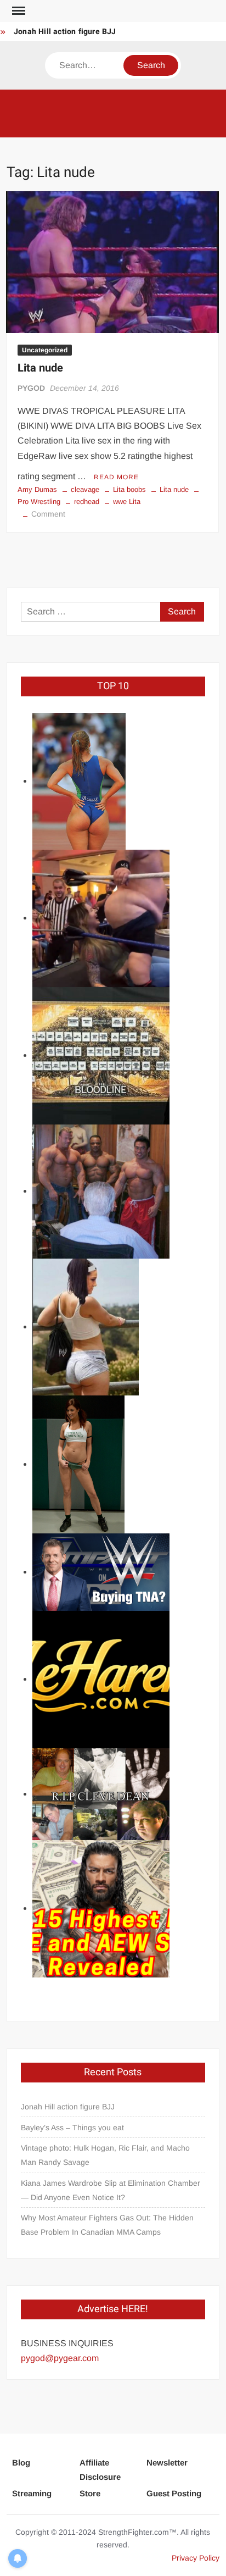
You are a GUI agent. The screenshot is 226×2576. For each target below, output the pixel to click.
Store (90, 2493)
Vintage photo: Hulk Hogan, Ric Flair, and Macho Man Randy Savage (105, 2155)
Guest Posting (174, 2493)
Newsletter (167, 2463)
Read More (116, 477)
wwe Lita (127, 502)
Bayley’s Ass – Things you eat (72, 2128)
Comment (48, 514)
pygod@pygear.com (60, 2358)
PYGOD (31, 388)
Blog (21, 2463)
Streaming (32, 2493)
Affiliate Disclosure (100, 2470)
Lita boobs (129, 489)
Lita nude (40, 368)
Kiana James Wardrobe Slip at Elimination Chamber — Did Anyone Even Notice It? (111, 2190)
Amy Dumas (37, 489)
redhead (87, 502)
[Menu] (18, 11)
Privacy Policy (196, 2558)
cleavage (85, 489)
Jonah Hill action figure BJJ (65, 32)
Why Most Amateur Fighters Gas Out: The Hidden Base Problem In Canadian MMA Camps (107, 2225)
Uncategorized (45, 350)
